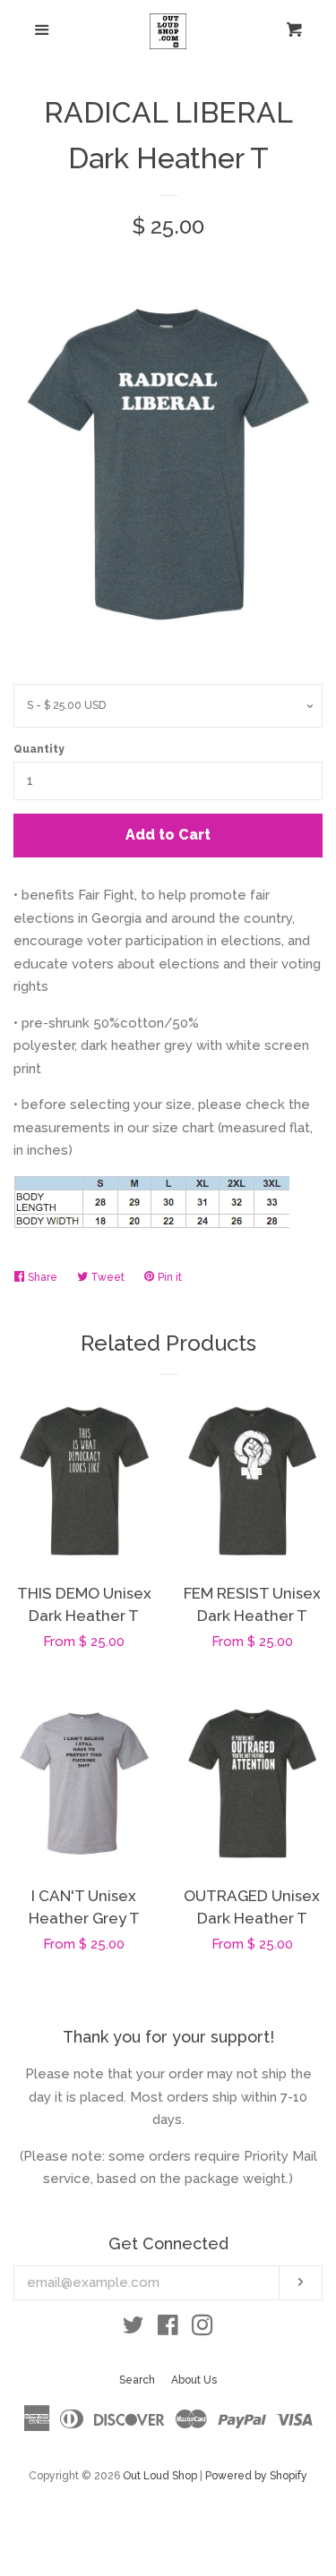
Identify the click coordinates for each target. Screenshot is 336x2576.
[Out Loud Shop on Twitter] (134, 2329)
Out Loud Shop (160, 2476)
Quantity (39, 749)
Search (137, 2380)
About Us (194, 2380)
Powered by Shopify (256, 2476)
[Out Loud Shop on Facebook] (168, 2329)
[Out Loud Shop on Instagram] (202, 2329)
